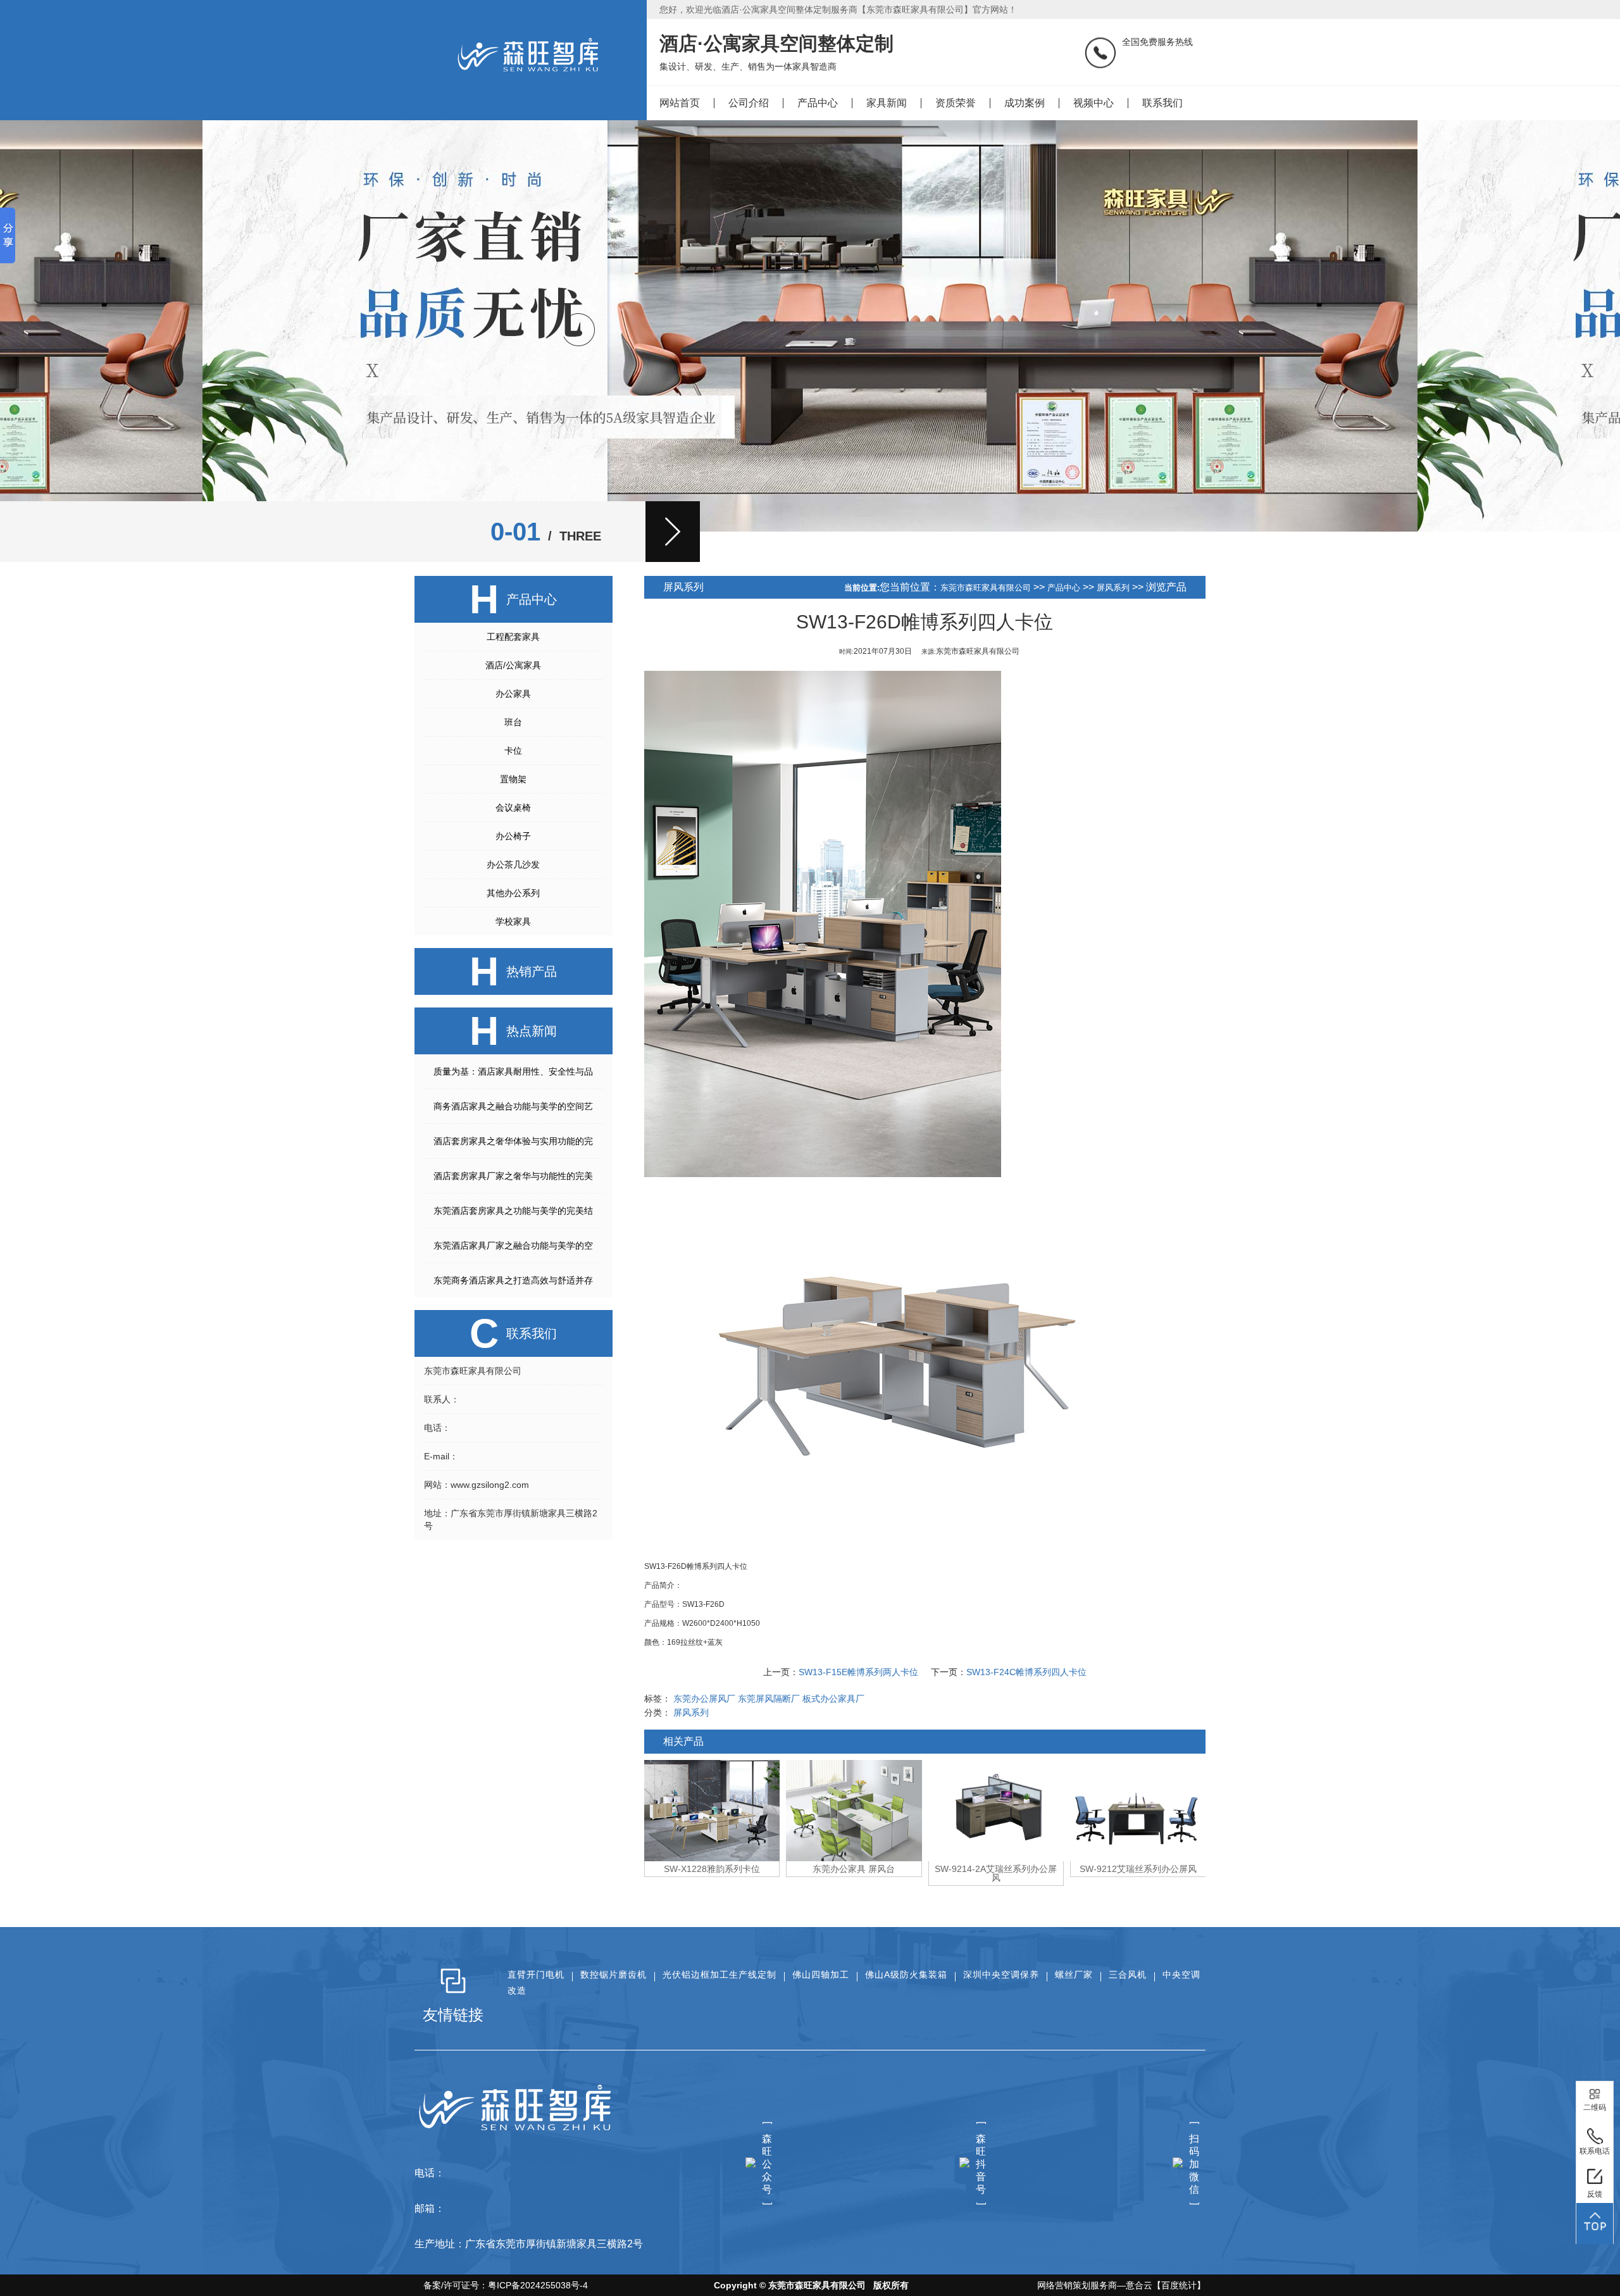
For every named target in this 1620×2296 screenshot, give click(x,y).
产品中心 (818, 103)
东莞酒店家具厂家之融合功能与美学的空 (513, 1245)
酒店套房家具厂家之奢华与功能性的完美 (513, 1176)
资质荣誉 (956, 103)
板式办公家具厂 (833, 1699)
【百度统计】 (1179, 2285)
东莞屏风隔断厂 (769, 1699)
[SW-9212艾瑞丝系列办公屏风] (996, 1811)
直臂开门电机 (536, 1975)
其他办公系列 (513, 893)
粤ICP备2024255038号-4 (538, 2285)
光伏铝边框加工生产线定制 (720, 1975)
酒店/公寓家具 (513, 665)
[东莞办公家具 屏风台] (712, 1811)
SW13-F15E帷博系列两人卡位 (858, 1672)
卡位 (513, 751)
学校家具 (513, 921)
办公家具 (513, 694)
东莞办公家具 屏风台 (712, 1869)
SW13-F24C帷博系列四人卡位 (1026, 1672)
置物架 (513, 779)
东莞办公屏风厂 (704, 1699)
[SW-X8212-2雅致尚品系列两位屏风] (1138, 1811)
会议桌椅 (513, 808)
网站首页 (680, 103)
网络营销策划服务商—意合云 (1095, 2285)
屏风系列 (1113, 588)
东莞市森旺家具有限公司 (986, 588)
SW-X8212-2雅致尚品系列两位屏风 (1138, 1873)
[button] (673, 532)
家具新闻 (887, 103)
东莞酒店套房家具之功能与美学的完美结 (513, 1211)
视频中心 (1093, 103)
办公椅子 (513, 836)
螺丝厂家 (1074, 1975)
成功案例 (1025, 103)
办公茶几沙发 (513, 864)
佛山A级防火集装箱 (906, 1975)
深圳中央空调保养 (1001, 1975)
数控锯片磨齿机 (614, 1975)
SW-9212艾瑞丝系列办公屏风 (996, 1869)
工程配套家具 (513, 637)
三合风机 (1128, 1975)
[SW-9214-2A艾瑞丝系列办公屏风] (854, 1811)
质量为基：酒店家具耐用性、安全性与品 (513, 1071)
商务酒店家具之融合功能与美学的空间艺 (513, 1106)
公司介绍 (749, 103)
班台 (513, 722)
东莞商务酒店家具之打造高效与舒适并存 (513, 1280)
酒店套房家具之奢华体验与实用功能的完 (513, 1141)
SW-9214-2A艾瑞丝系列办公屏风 (854, 1873)
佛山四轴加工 (821, 1975)
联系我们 (1162, 103)
